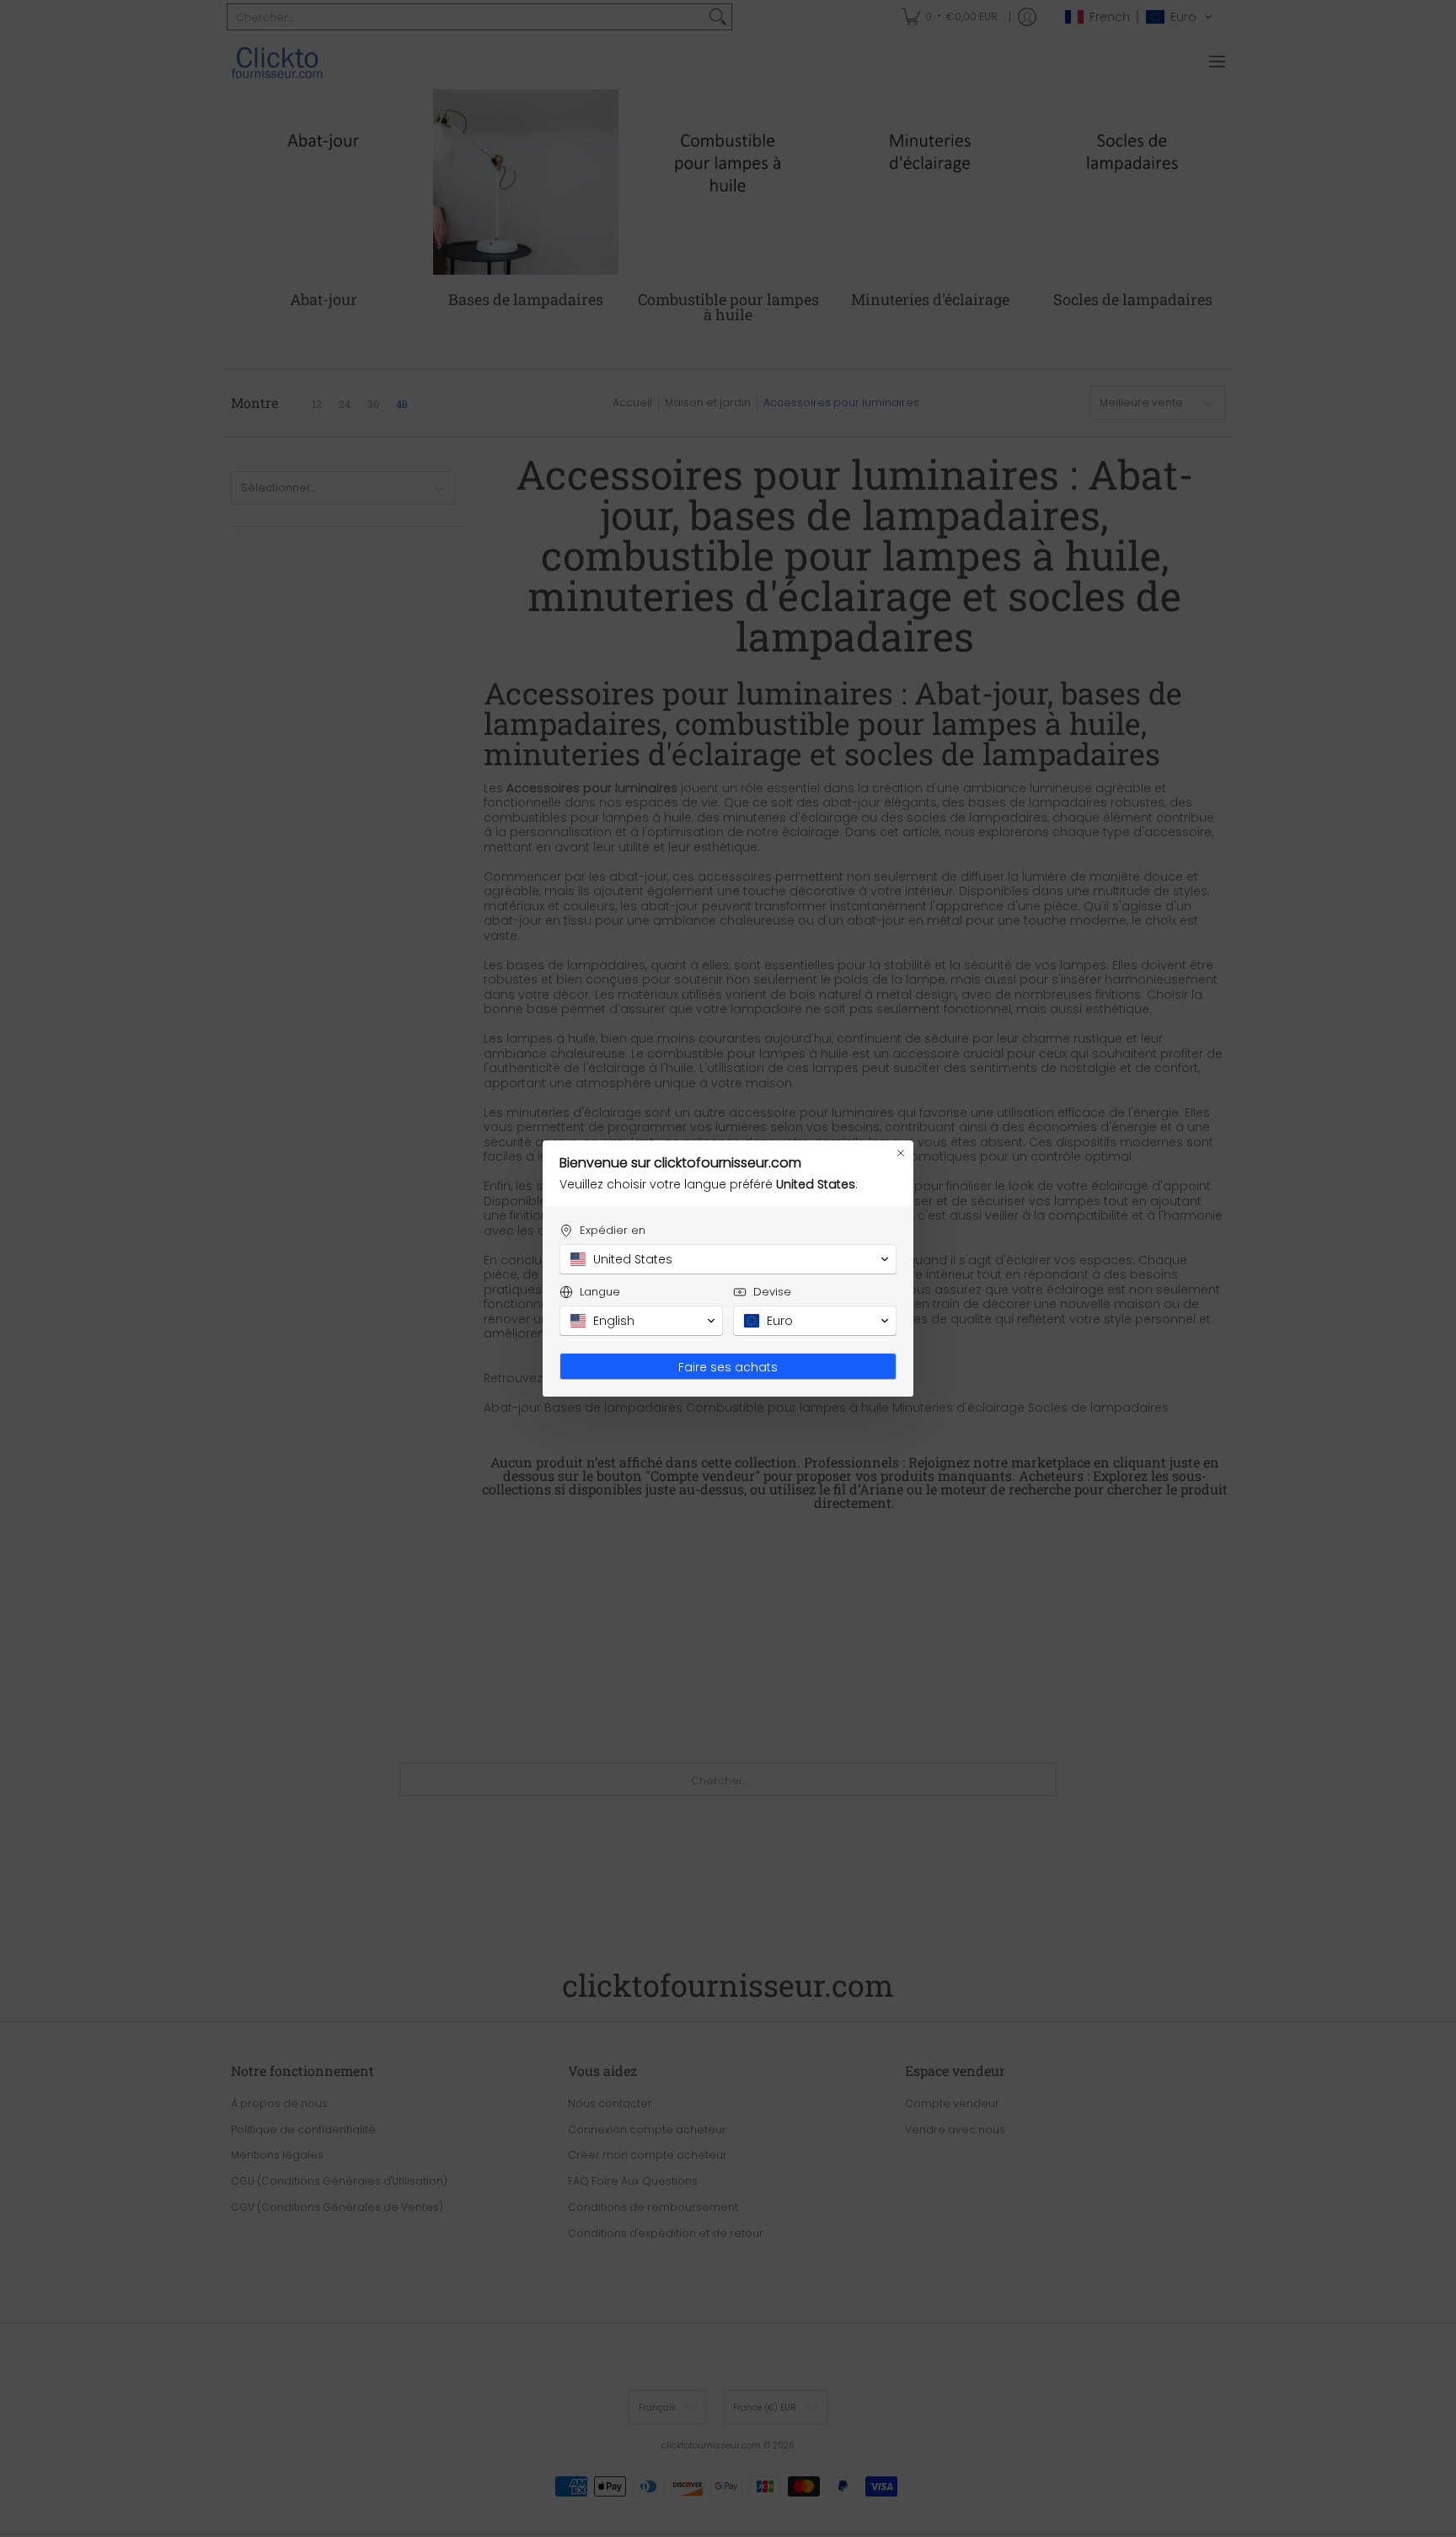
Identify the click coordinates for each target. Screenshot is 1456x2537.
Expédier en (613, 1230)
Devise (772, 1292)
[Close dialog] (901, 1153)
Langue (600, 1292)
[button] (728, 1259)
